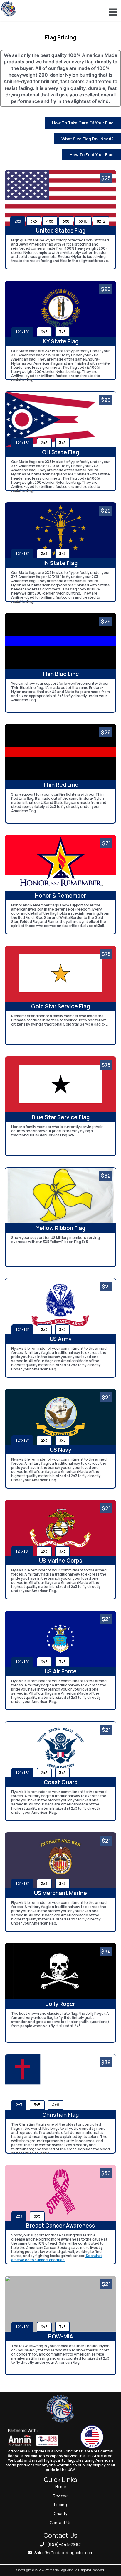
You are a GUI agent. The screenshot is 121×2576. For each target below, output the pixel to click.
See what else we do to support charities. (57, 2258)
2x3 (18, 221)
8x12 (101, 221)
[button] (113, 12)
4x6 (50, 221)
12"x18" (22, 332)
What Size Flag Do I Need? (88, 139)
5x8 (66, 221)
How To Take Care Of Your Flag (83, 123)
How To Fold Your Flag (92, 155)
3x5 (34, 221)
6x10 (83, 221)
